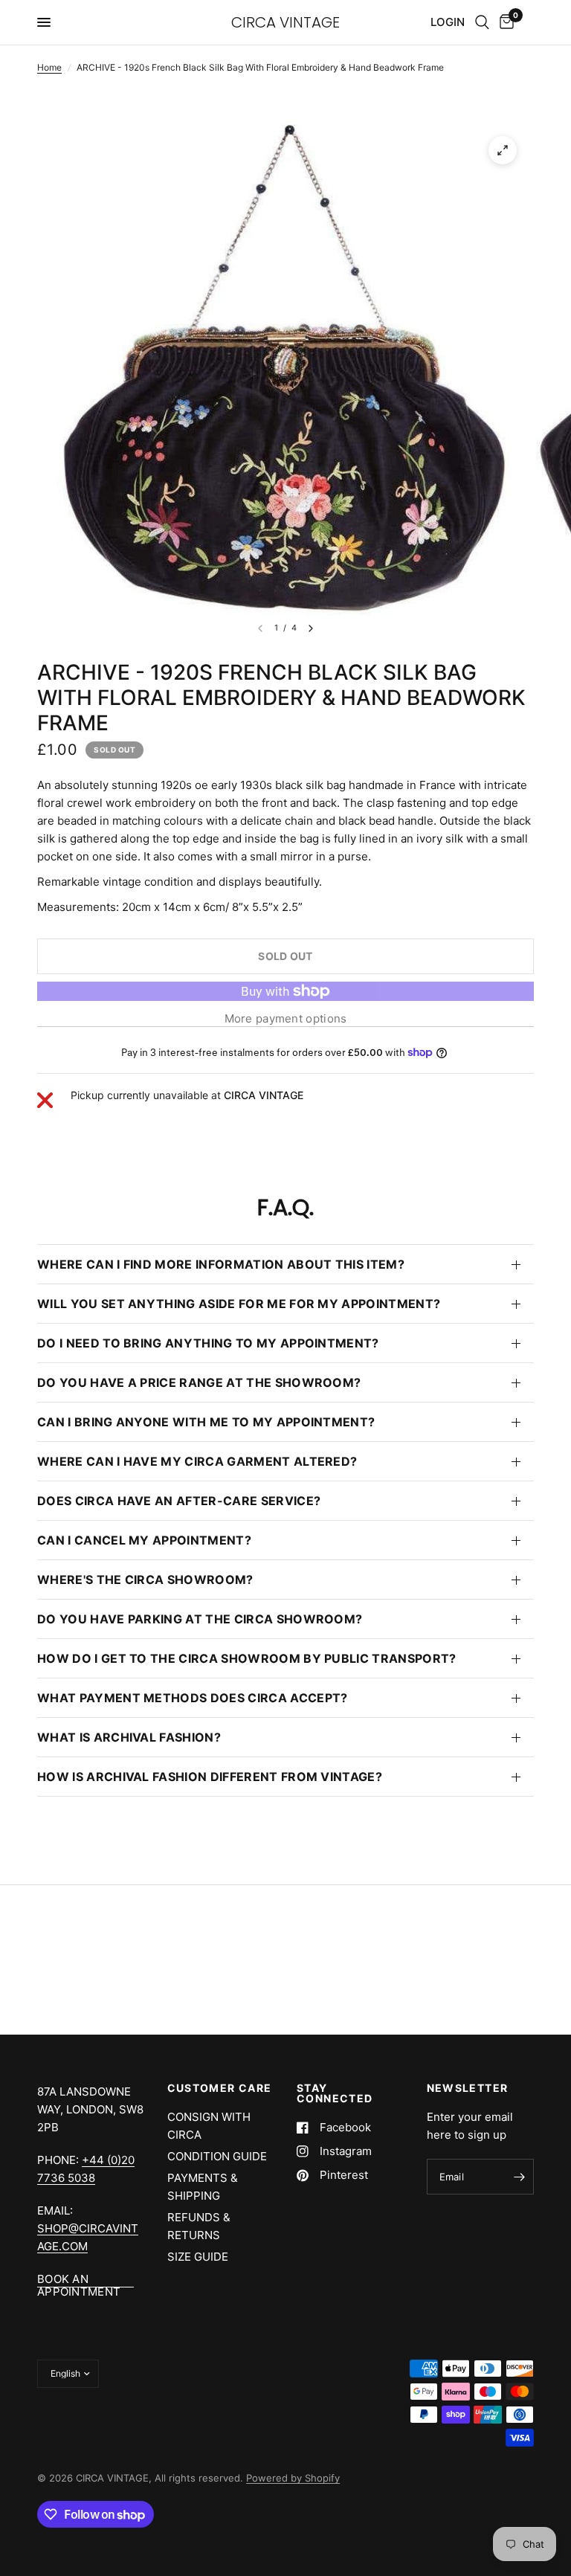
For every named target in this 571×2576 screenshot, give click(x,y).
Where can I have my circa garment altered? (197, 1461)
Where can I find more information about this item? (221, 1264)
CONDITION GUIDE (217, 2156)
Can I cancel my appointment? (144, 1540)
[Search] (482, 22)
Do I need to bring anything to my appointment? (208, 1343)
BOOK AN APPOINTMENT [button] (79, 2279)
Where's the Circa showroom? (145, 1580)
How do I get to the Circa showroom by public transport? (247, 1658)
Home (49, 67)
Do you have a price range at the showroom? (199, 1382)
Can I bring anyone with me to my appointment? (206, 1422)
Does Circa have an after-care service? (179, 1501)
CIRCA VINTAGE (285, 22)
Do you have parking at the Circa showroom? (200, 1619)
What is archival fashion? (129, 1737)
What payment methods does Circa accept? (192, 1698)
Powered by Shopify (293, 2478)
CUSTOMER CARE (220, 2088)
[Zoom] (503, 150)
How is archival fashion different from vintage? (210, 1777)
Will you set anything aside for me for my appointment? (239, 1304)
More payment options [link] (286, 1018)
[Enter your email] (519, 2177)
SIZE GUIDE (198, 2257)
